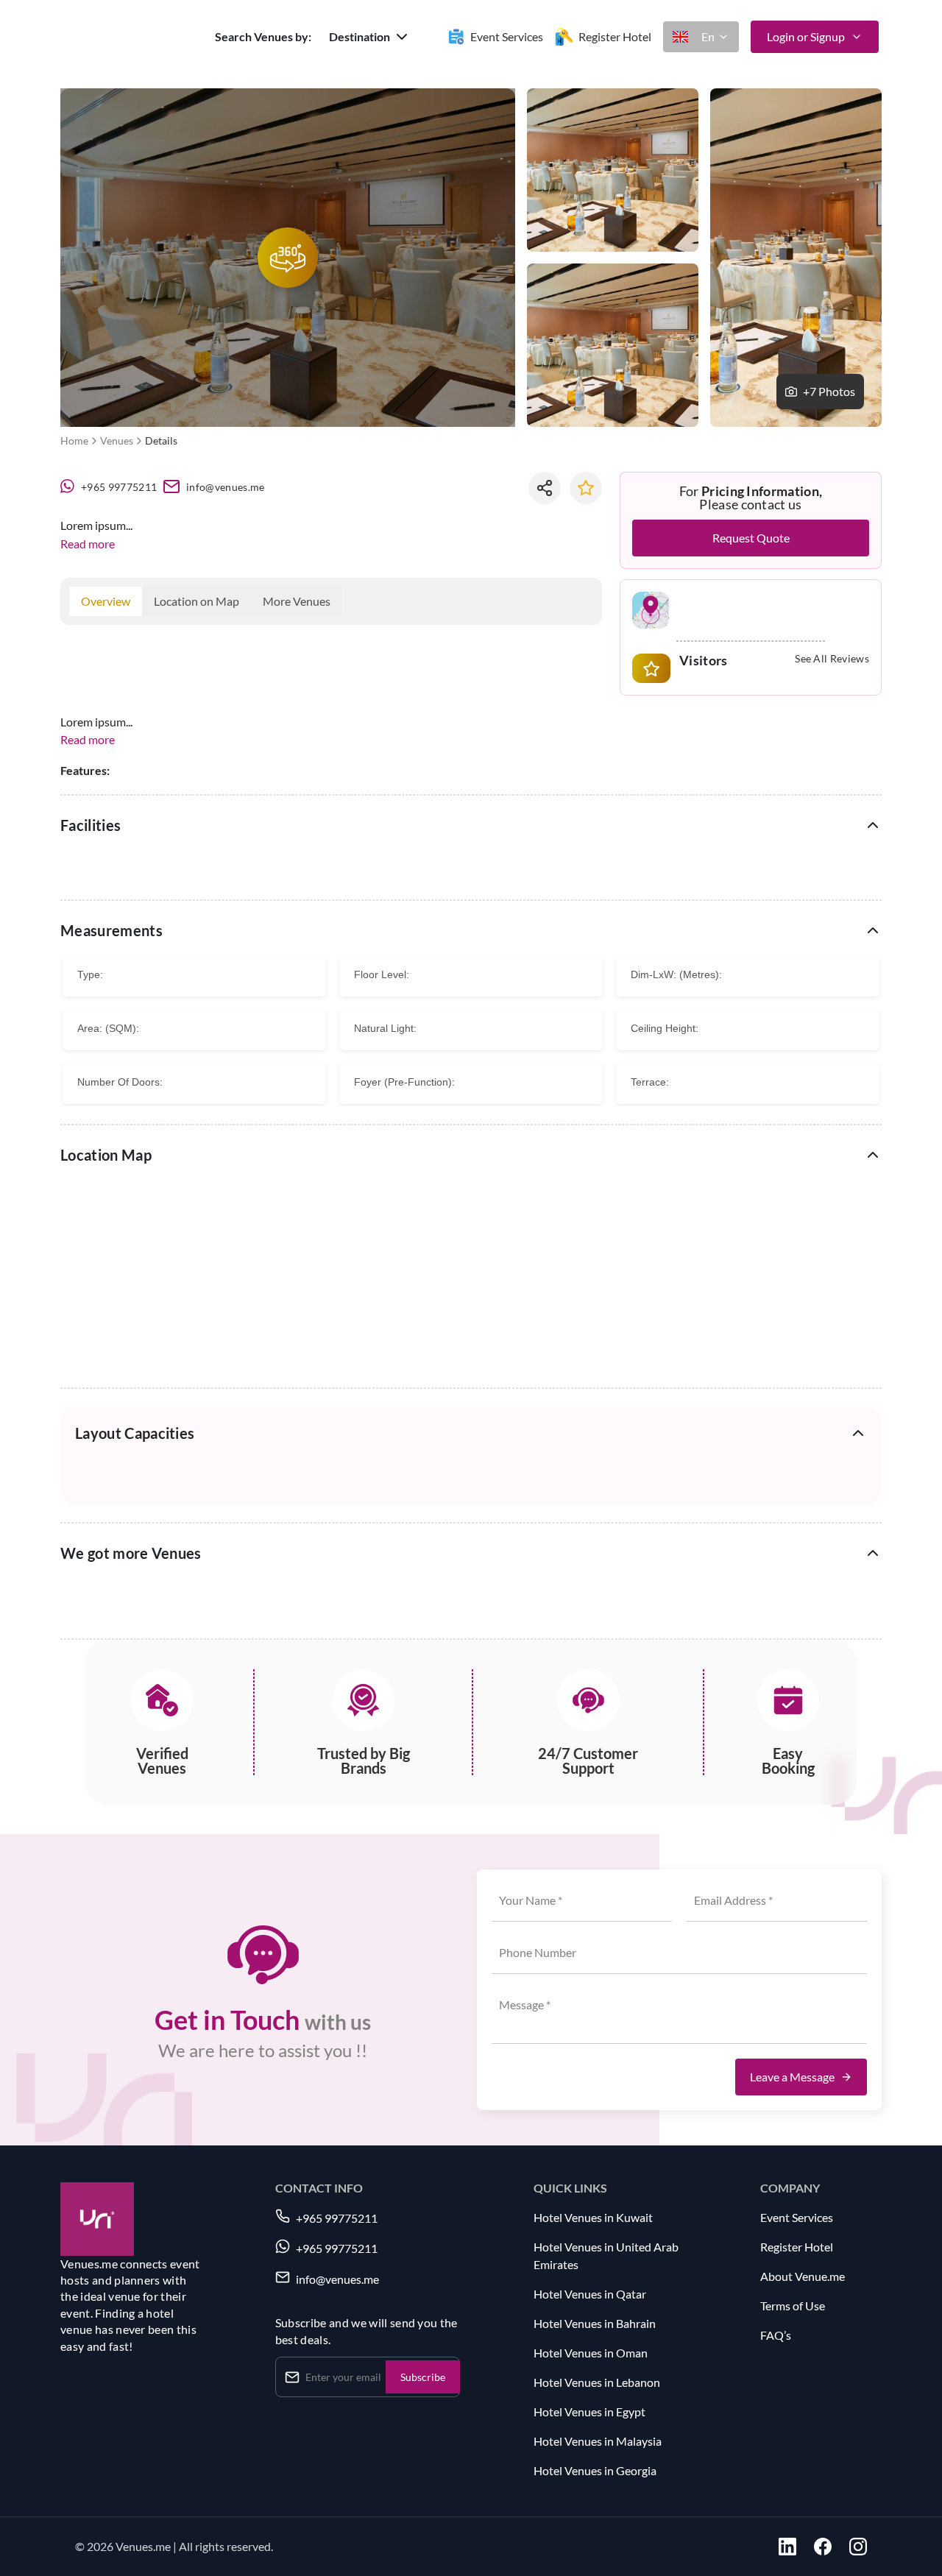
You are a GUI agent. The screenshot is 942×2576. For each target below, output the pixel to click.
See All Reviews (832, 659)
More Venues (297, 601)
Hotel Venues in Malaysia (598, 2441)
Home (74, 440)
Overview (106, 601)
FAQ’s (776, 2335)
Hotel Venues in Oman (591, 2353)
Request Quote (751, 538)
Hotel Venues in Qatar (590, 2294)
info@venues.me (225, 487)
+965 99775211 (119, 487)
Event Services (797, 2217)
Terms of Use (793, 2306)
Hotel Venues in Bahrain (595, 2323)
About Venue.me (803, 2276)
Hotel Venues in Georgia (595, 2470)
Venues (117, 440)
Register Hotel (797, 2247)
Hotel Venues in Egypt (589, 2412)
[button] (370, 37)
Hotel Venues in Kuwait (593, 2217)
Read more (88, 544)
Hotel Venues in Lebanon (597, 2382)
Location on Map (196, 601)
